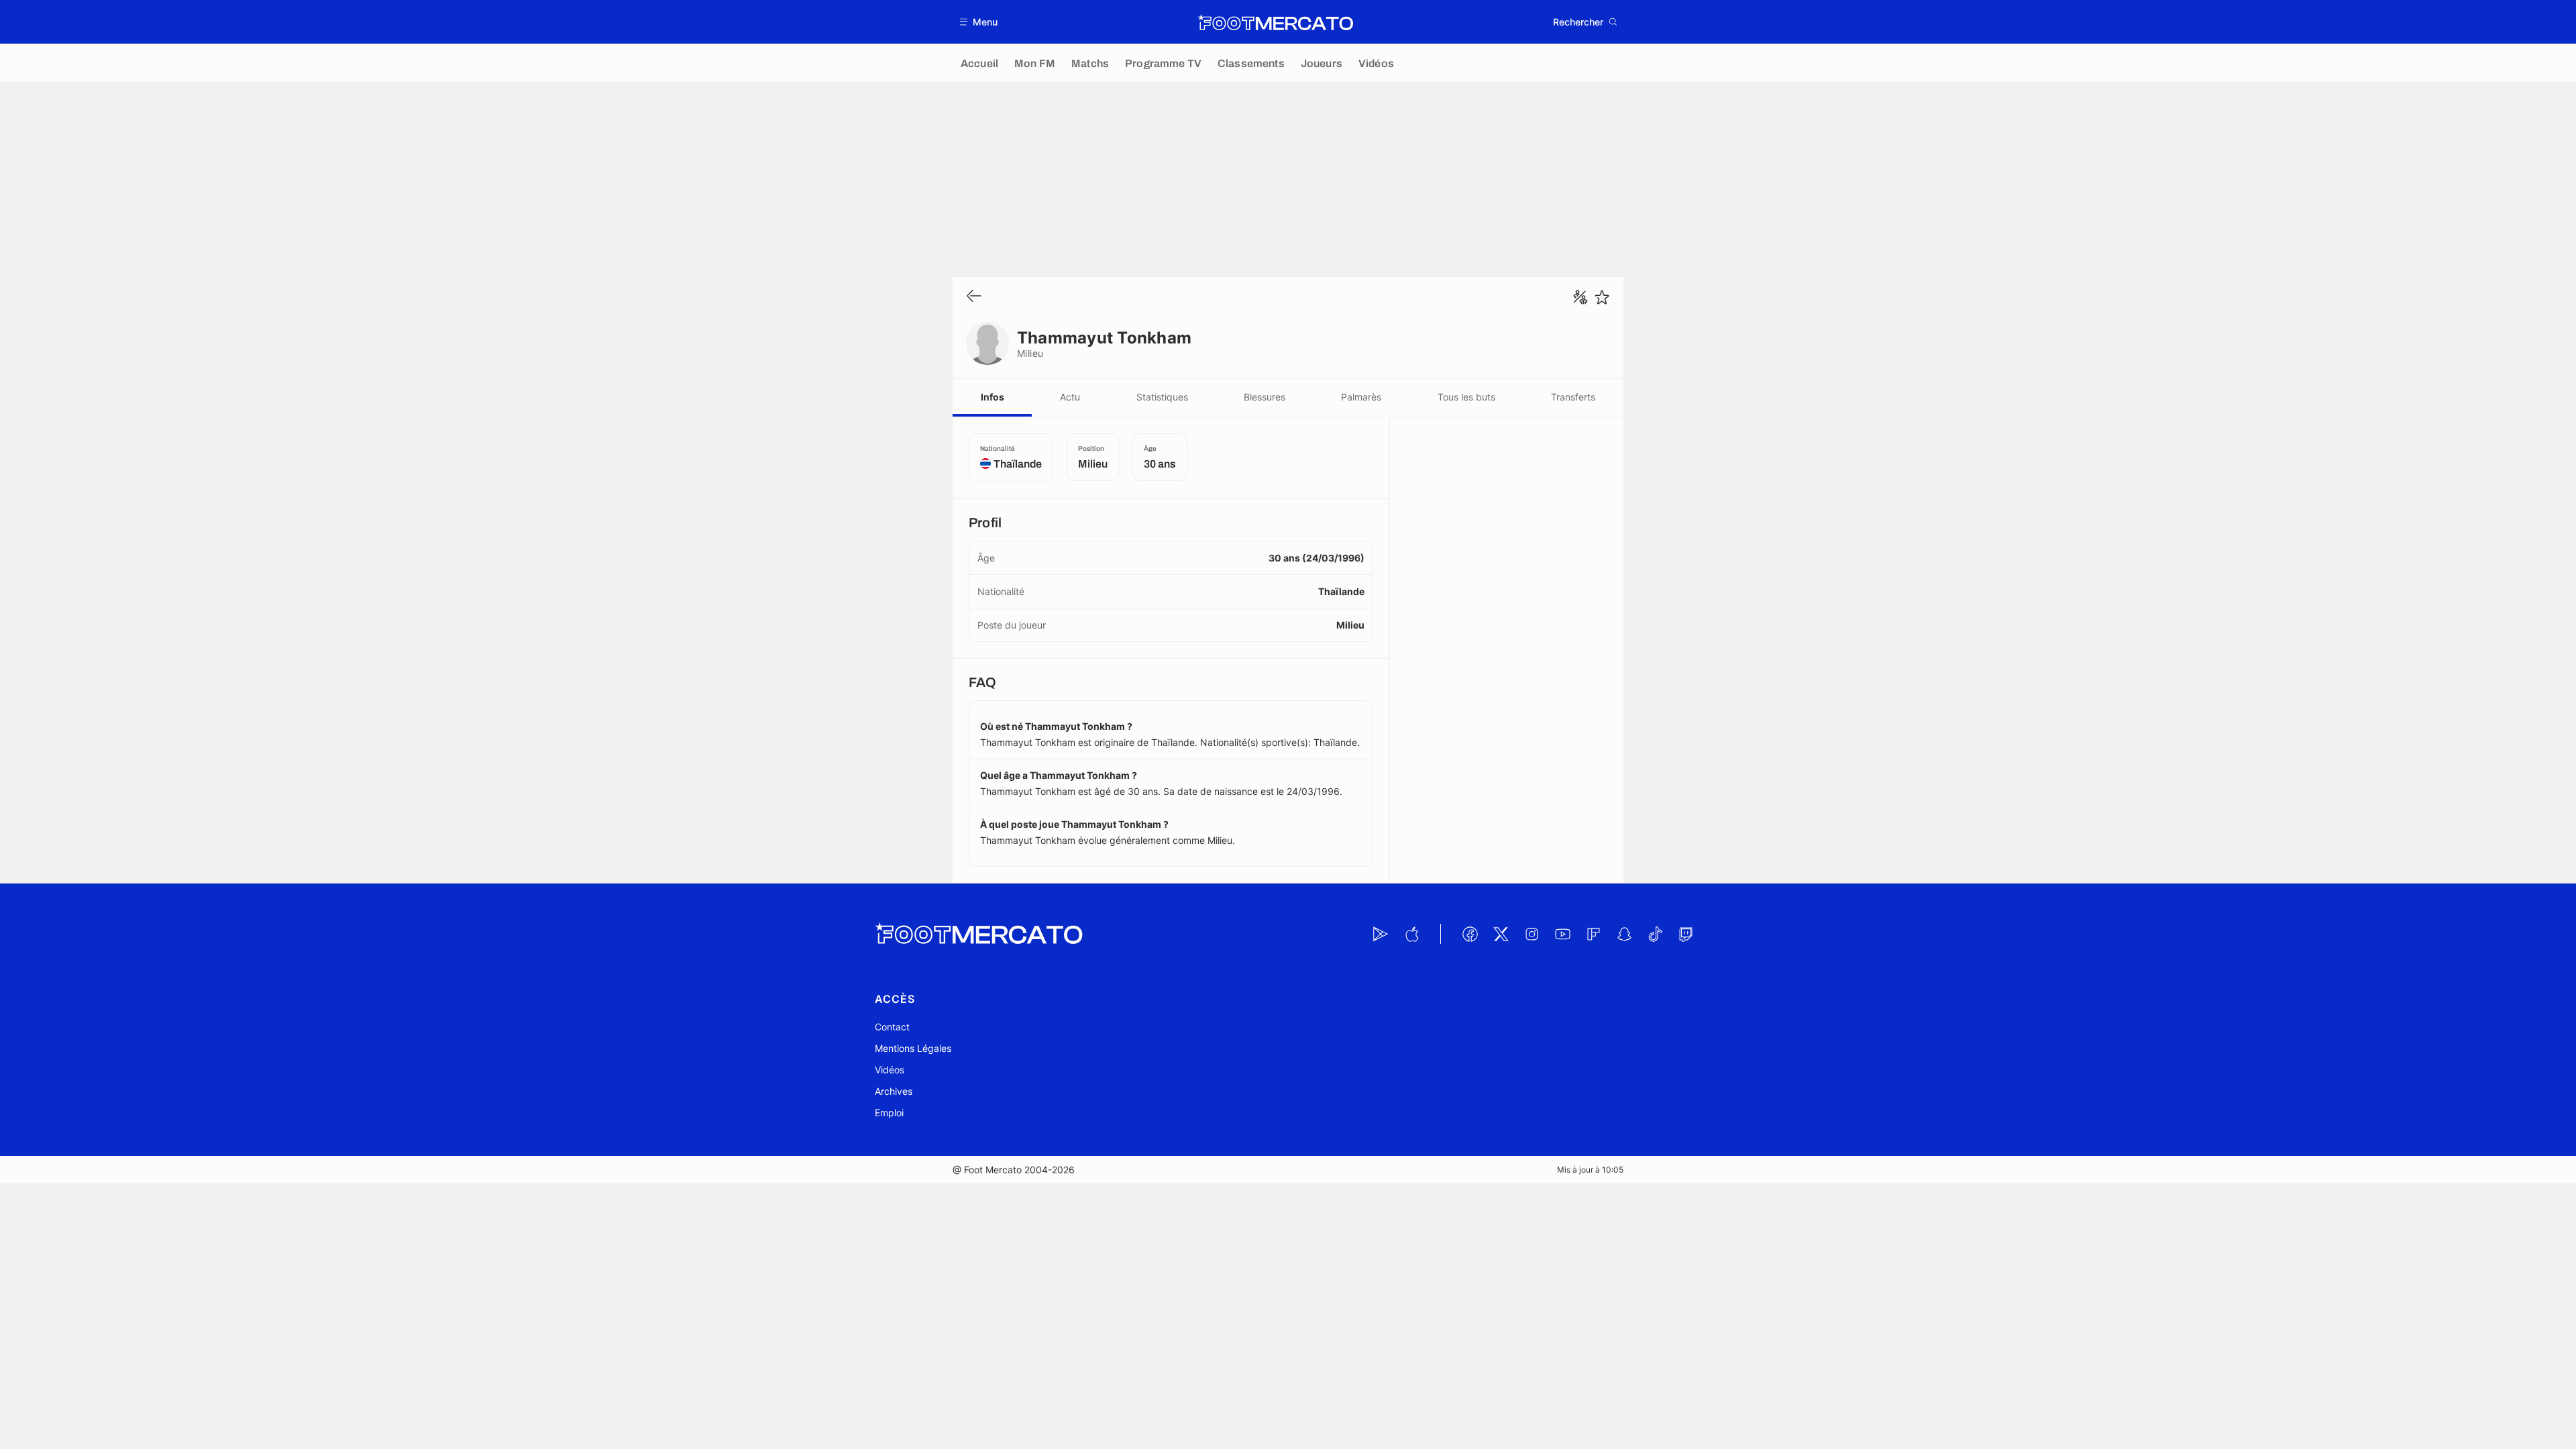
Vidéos (890, 1070)
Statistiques (1162, 397)
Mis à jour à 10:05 (1590, 1170)
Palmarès (1361, 397)
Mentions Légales (913, 1048)
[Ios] (1411, 934)
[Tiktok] (1655, 934)
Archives (894, 1091)
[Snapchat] (1624, 934)
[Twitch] (1686, 934)
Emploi (889, 1113)
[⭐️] (1602, 297)
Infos (992, 397)
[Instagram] (1532, 934)
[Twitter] (1501, 934)
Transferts (1573, 397)
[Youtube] (1562, 934)
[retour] (974, 297)
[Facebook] (1470, 934)
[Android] (1381, 934)
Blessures (1265, 397)
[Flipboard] (1593, 934)
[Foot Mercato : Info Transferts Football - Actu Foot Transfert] (1275, 22)
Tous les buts (1466, 397)
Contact (892, 1027)
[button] (979, 22)
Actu (1070, 397)
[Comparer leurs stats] (1580, 297)
